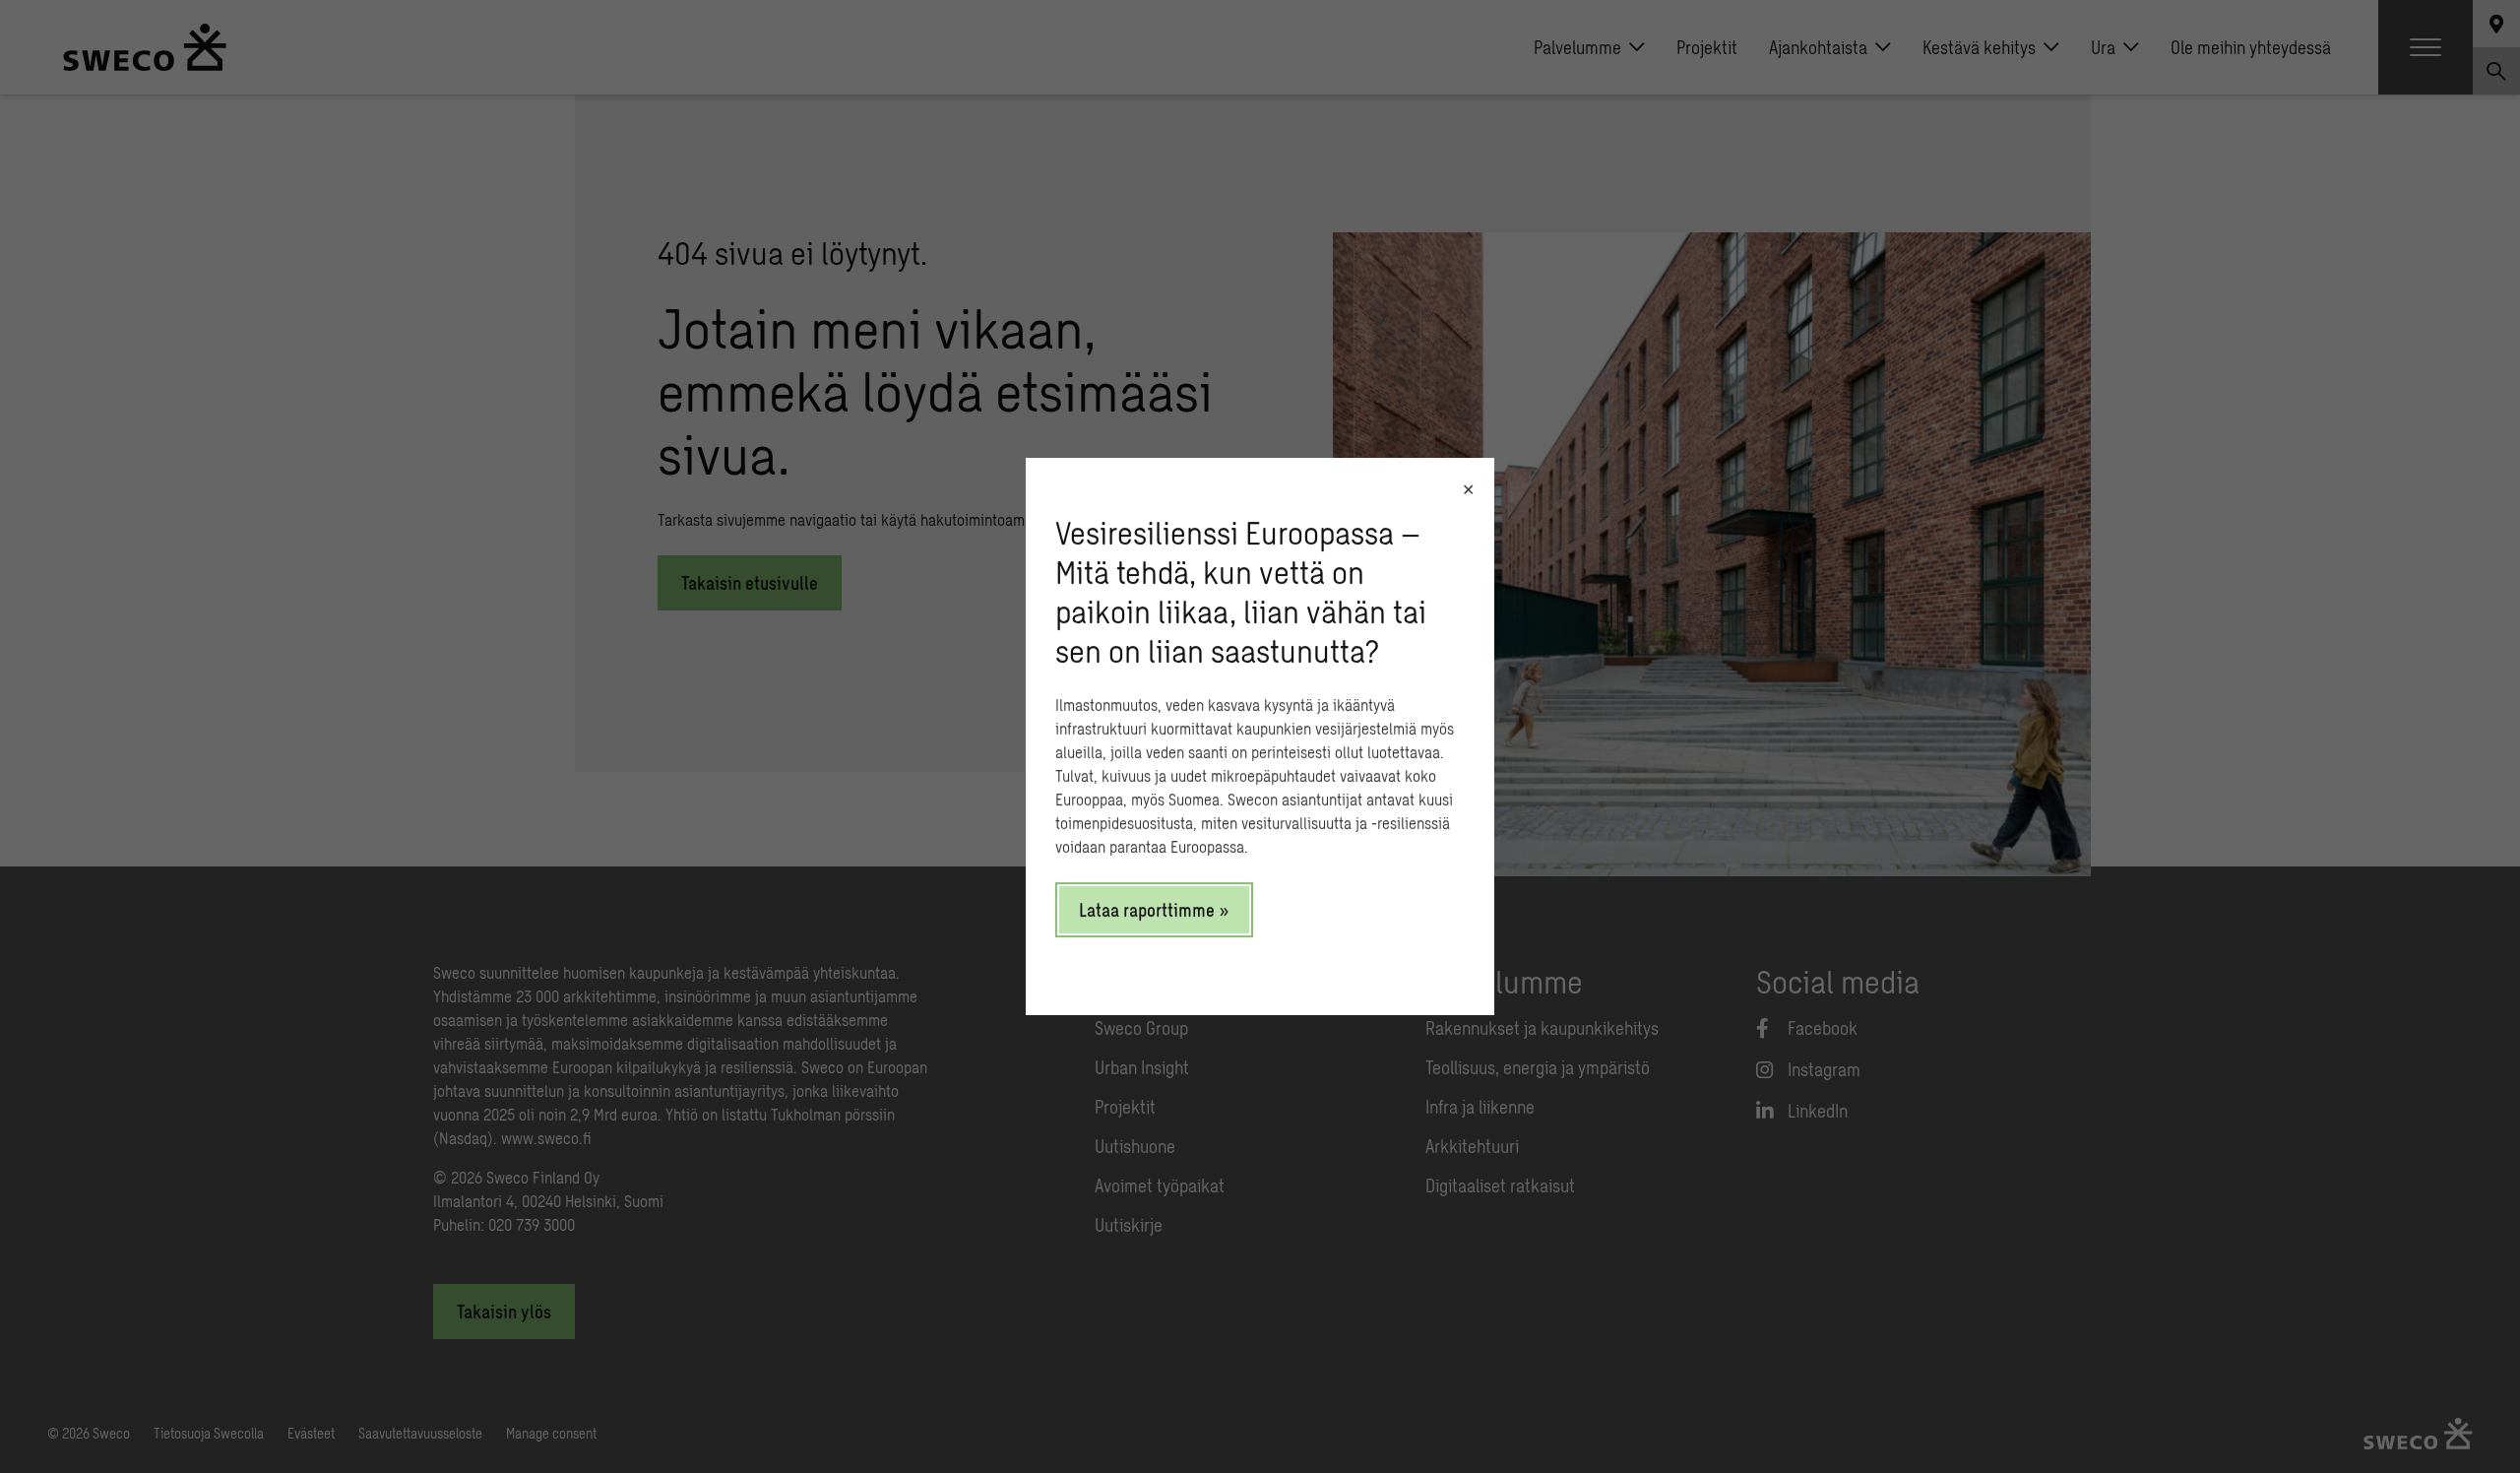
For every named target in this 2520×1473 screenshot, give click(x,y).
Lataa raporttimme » (1154, 910)
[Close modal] (1468, 489)
